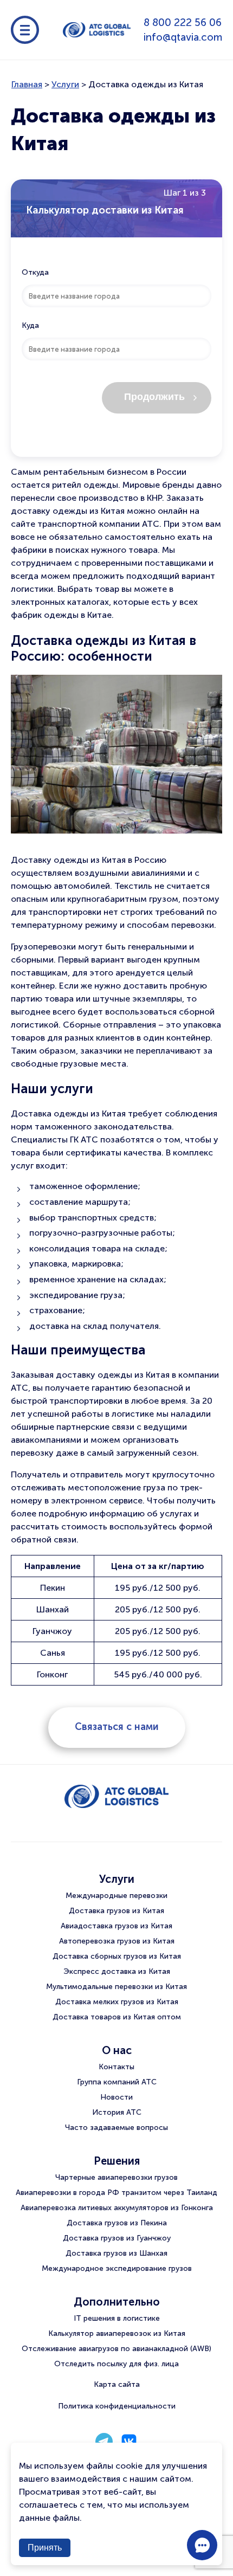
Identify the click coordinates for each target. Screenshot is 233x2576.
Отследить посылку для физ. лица (116, 2364)
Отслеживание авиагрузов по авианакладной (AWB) (116, 2349)
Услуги (65, 84)
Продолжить (154, 397)
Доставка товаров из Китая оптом (117, 2017)
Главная (27, 84)
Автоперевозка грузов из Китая (117, 1941)
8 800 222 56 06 (183, 22)
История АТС (117, 2112)
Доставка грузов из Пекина (117, 2223)
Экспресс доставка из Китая (117, 1971)
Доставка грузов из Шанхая (116, 2253)
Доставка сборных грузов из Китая (117, 1956)
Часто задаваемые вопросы (116, 2128)
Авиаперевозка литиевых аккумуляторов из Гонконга (117, 2208)
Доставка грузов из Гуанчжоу (117, 2238)
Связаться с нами (117, 1727)
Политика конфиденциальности (117, 2406)
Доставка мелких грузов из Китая (117, 2002)
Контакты (116, 2067)
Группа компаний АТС (117, 2082)
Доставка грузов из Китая (116, 1911)
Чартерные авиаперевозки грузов (116, 2177)
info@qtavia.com (183, 37)
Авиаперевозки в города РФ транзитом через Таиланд (116, 2193)
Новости (116, 2097)
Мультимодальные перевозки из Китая (116, 1987)
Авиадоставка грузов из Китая (116, 1926)
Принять (45, 2548)
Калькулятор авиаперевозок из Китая (117, 2333)
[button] (202, 2545)
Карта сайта (117, 2384)
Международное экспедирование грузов (117, 2268)
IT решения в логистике (117, 2318)
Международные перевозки (116, 1896)
